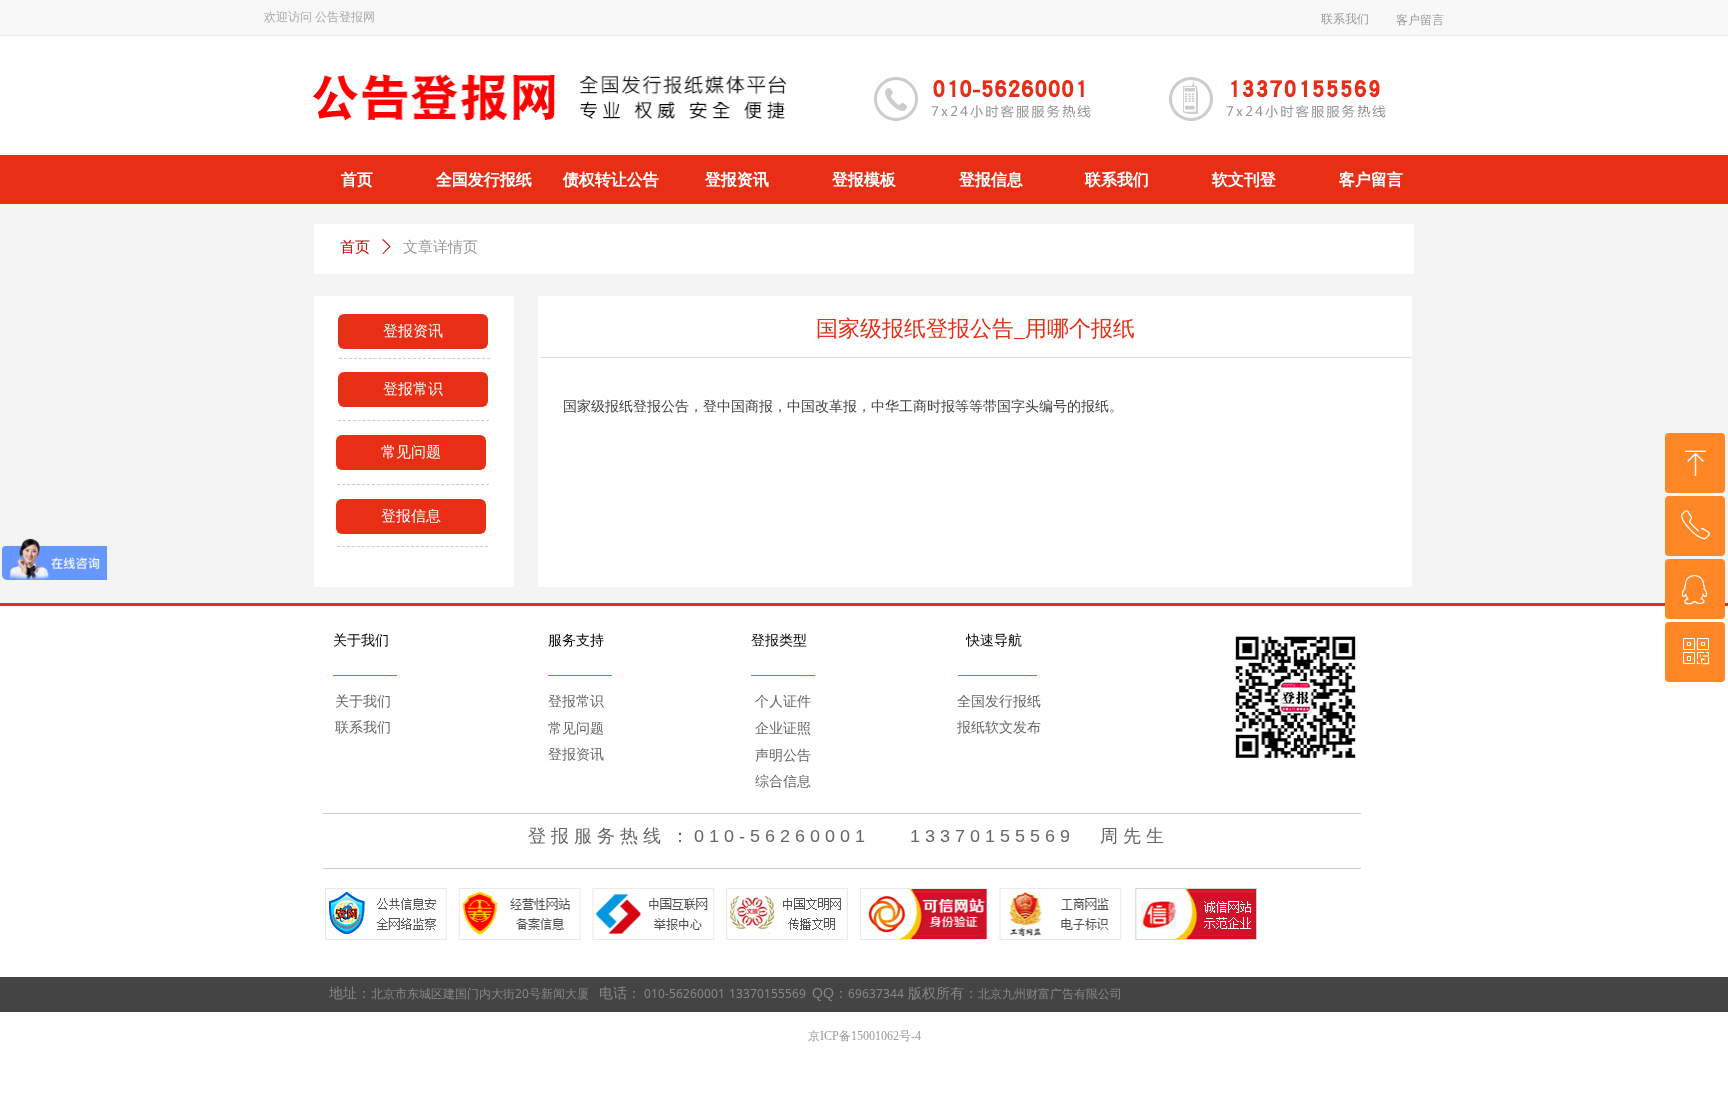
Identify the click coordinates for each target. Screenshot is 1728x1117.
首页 (355, 247)
